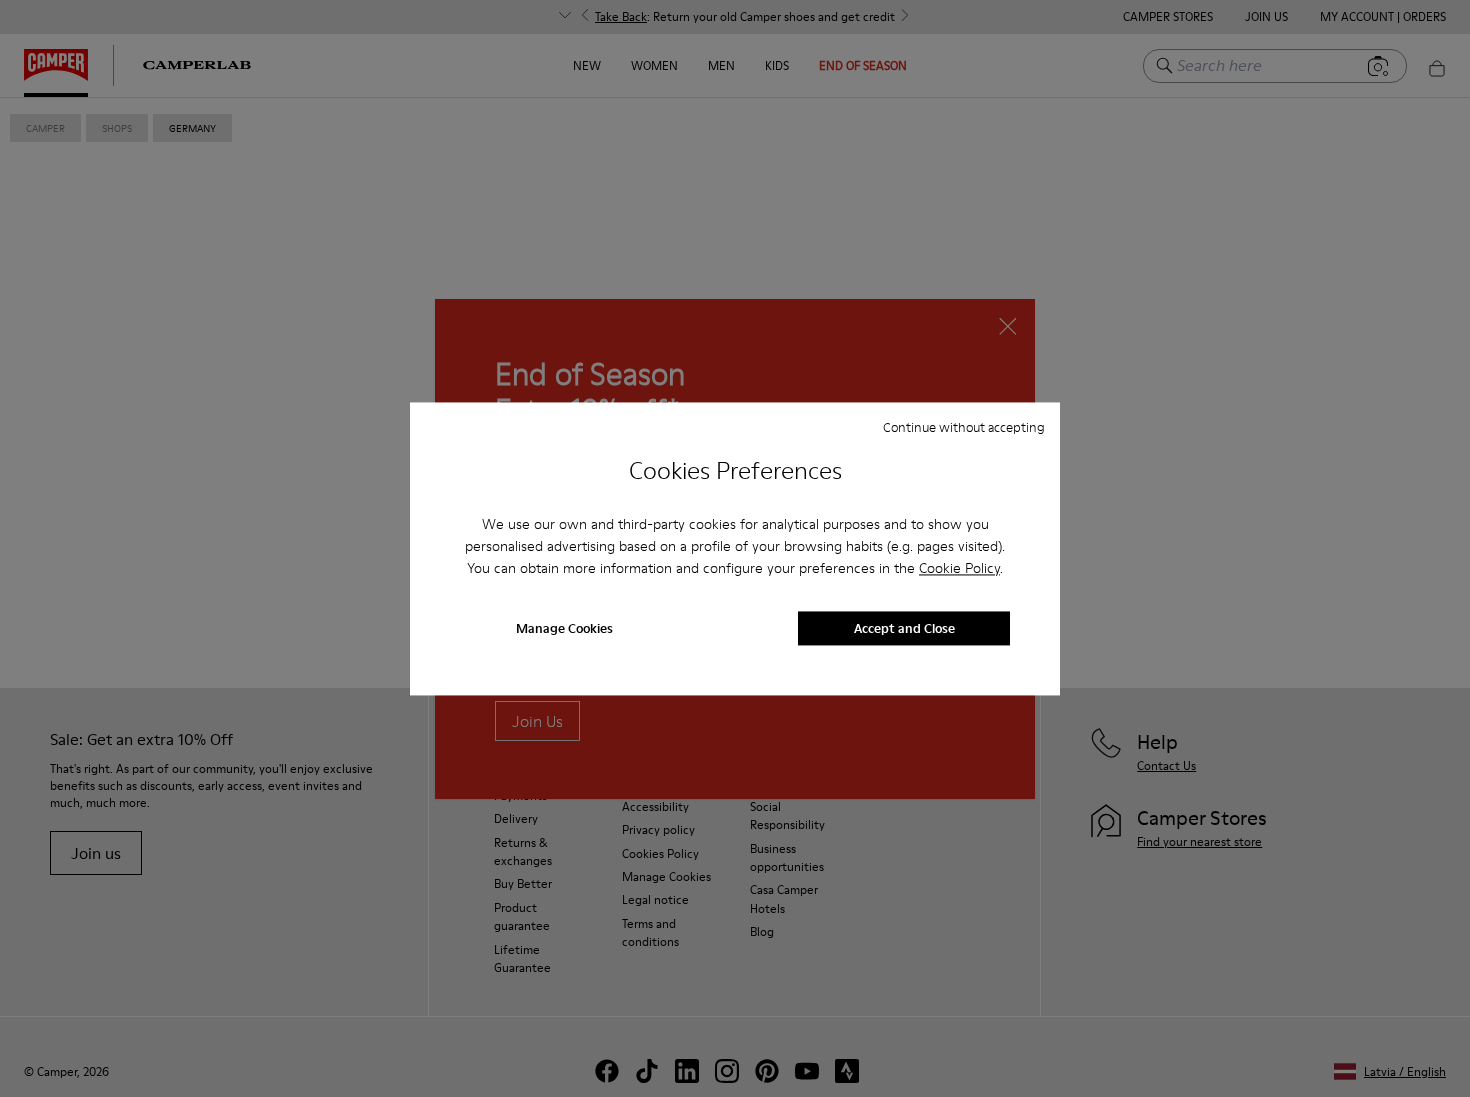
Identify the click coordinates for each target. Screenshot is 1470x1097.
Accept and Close (904, 628)
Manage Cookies (564, 628)
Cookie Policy (959, 569)
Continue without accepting (964, 427)
